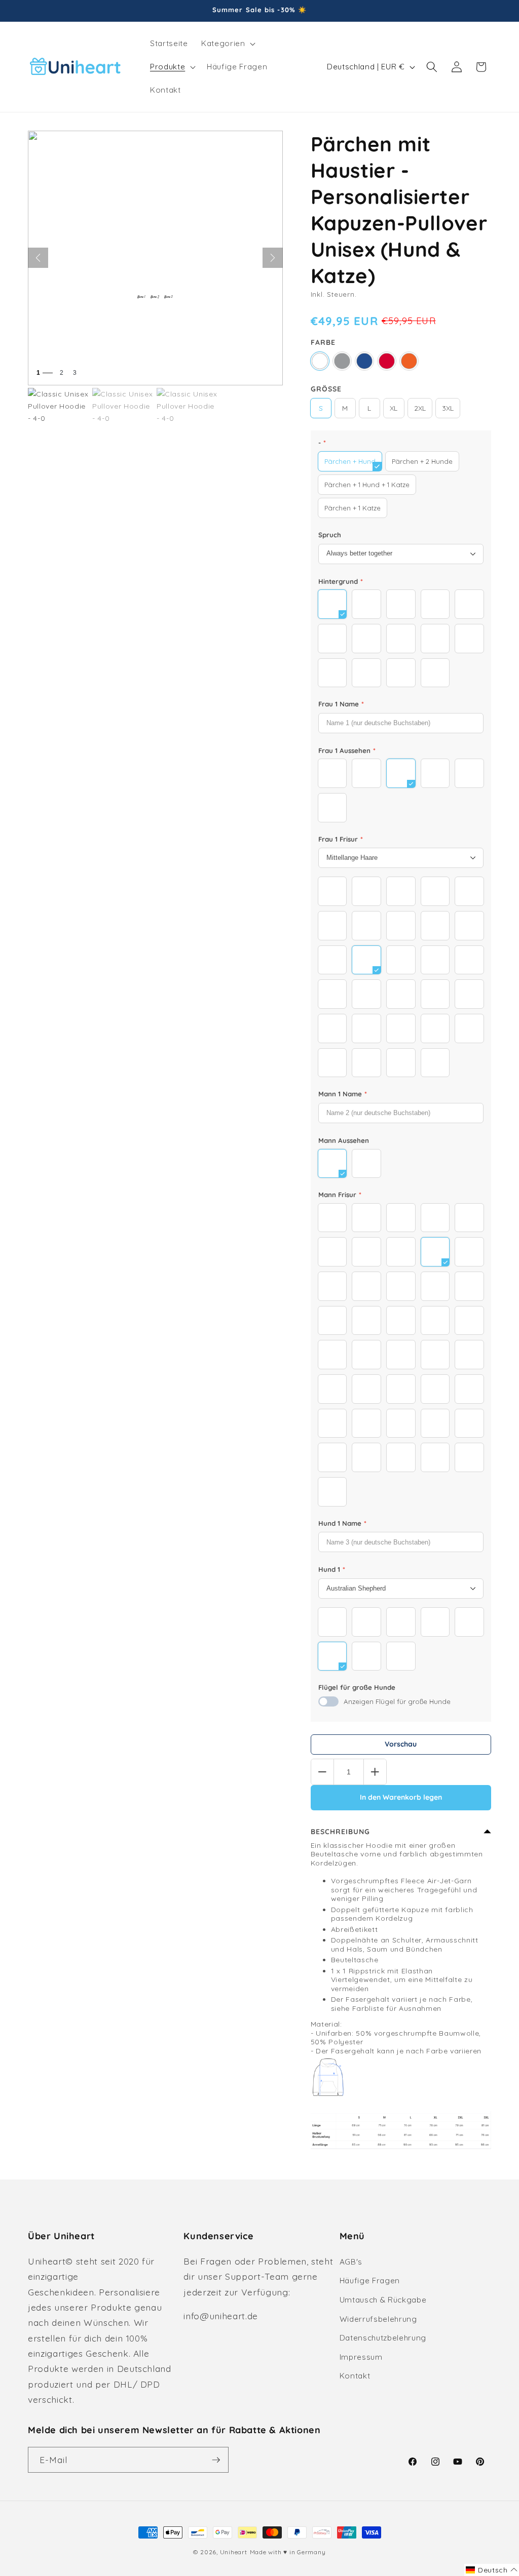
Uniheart (234, 2552)
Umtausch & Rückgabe (383, 2300)
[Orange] (409, 361)
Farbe (323, 342)
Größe (326, 389)
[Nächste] (273, 258)
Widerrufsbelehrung (378, 2319)
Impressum (361, 2357)
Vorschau (401, 1744)
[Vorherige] (38, 258)
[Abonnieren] (216, 2460)
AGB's (351, 2262)
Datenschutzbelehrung (383, 2338)
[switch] (328, 1701)
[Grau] (342, 361)
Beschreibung (340, 1832)
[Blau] (364, 361)
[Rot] (387, 361)
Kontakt (355, 2376)
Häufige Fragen (370, 2281)
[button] (227, 44)
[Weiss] (320, 361)
